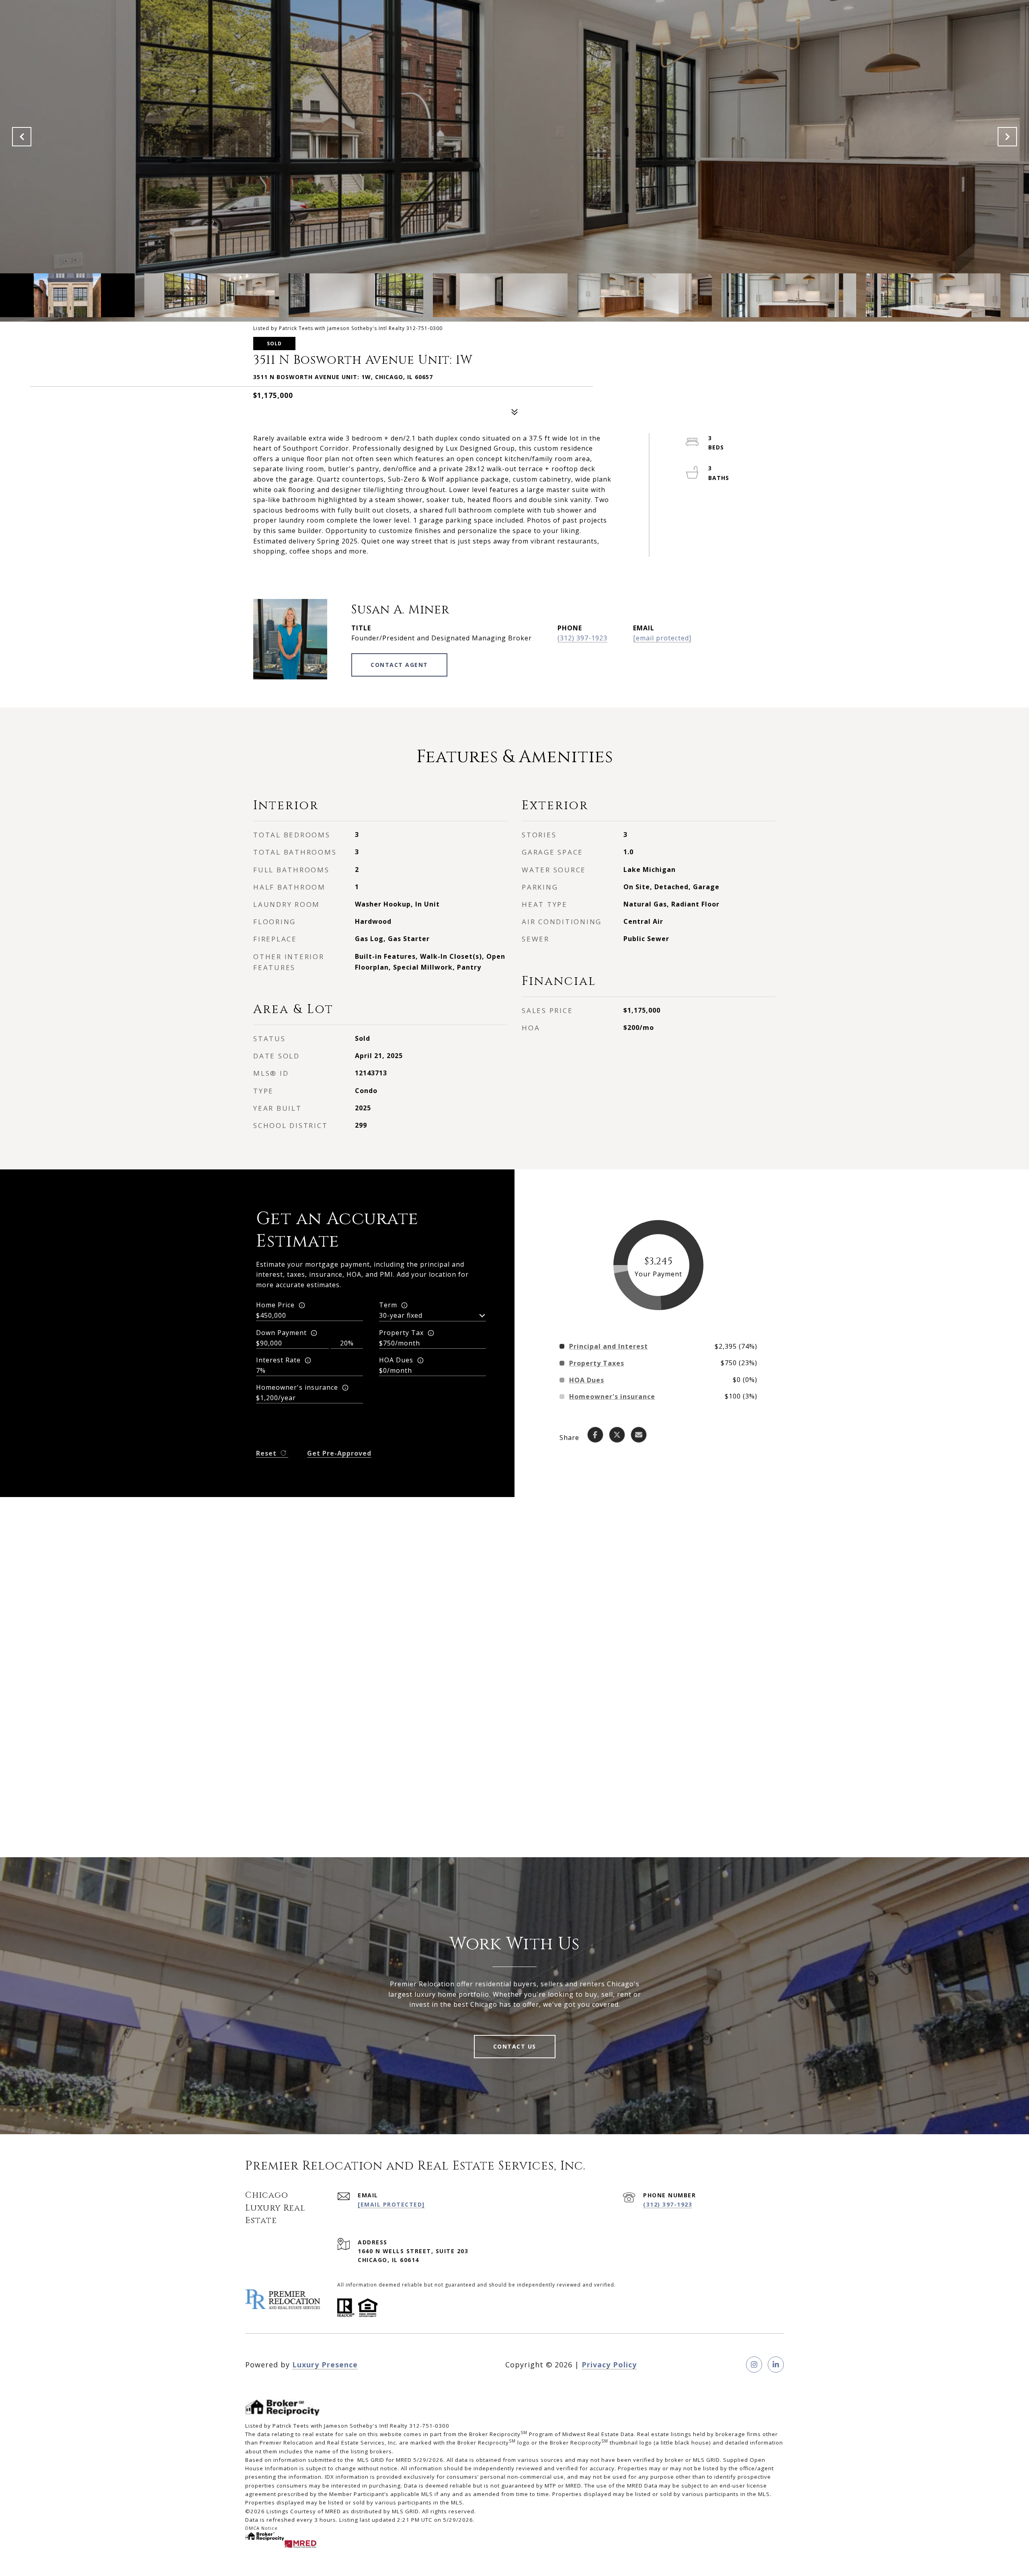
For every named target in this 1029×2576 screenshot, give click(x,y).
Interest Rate (278, 1360)
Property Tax (401, 1333)
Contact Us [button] (515, 2046)
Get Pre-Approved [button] (339, 1453)
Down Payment (281, 1333)
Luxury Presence (325, 2365)
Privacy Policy (609, 2365)
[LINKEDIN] (776, 2365)
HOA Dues (396, 1360)
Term (388, 1305)
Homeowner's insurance (297, 1387)
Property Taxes (597, 1363)
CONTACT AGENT (399, 665)
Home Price (275, 1305)
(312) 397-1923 (582, 638)
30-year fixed (401, 1315)
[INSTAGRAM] (754, 2365)
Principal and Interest (609, 1346)
